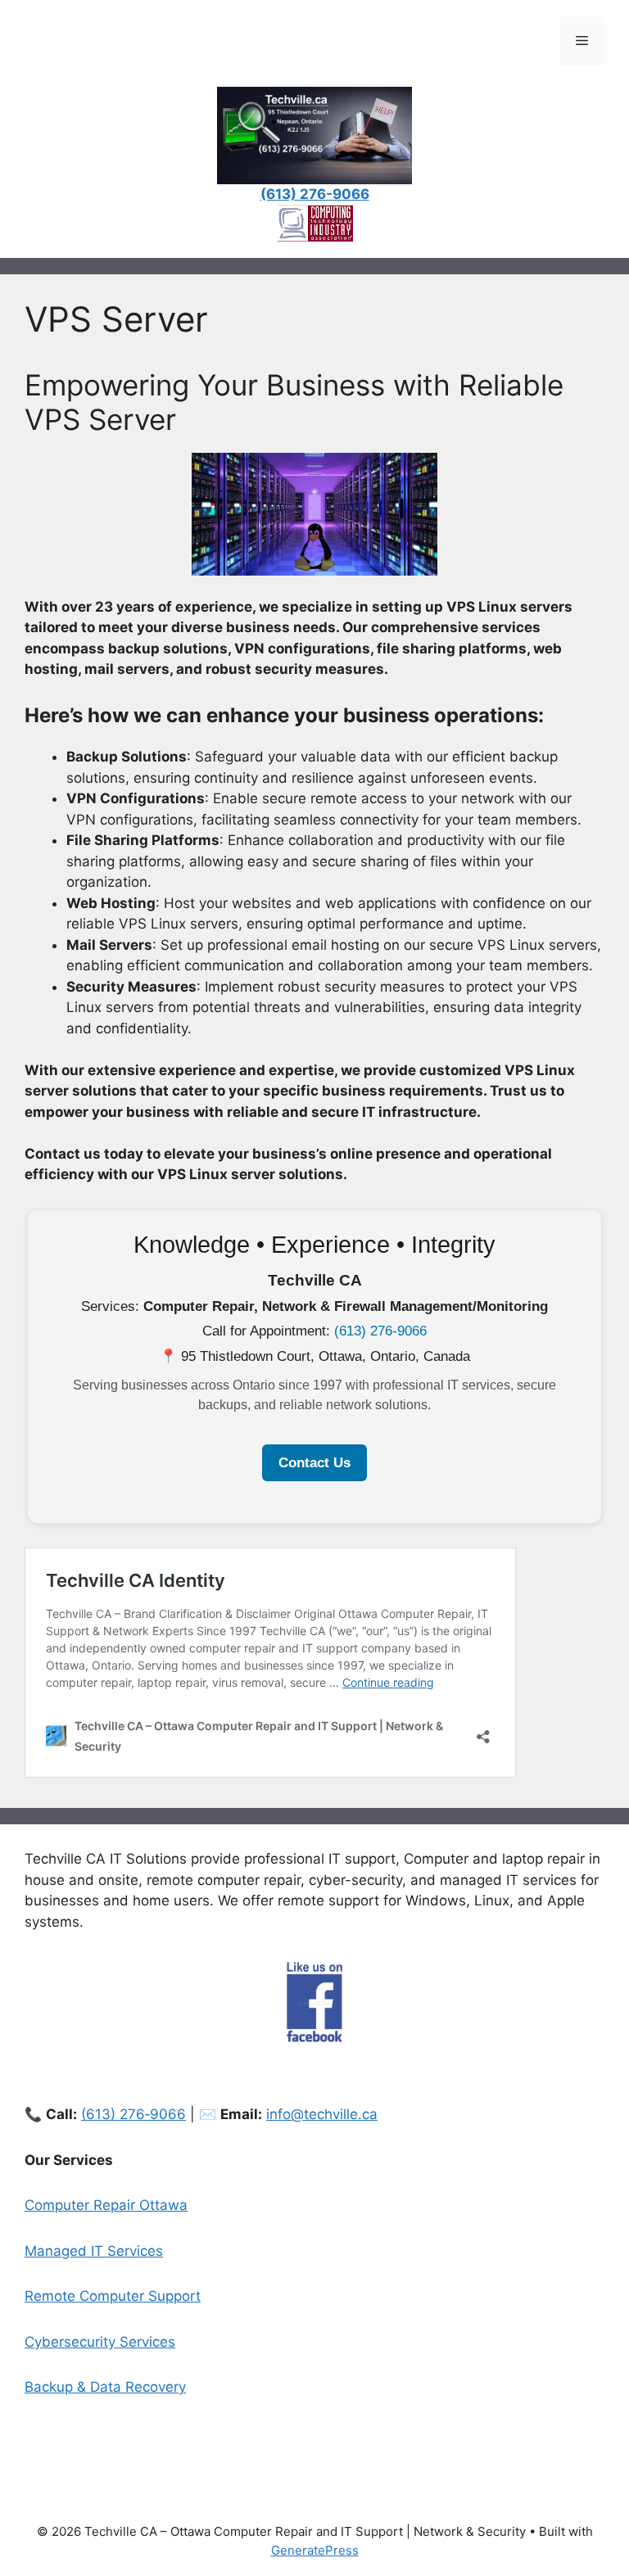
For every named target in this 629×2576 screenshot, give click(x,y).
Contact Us (314, 1463)
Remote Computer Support (113, 2296)
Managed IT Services (94, 2251)
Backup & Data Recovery (105, 2387)
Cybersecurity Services (100, 2342)
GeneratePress (315, 2550)
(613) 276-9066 (380, 1331)
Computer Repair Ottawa (106, 2205)
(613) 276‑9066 (133, 2114)
